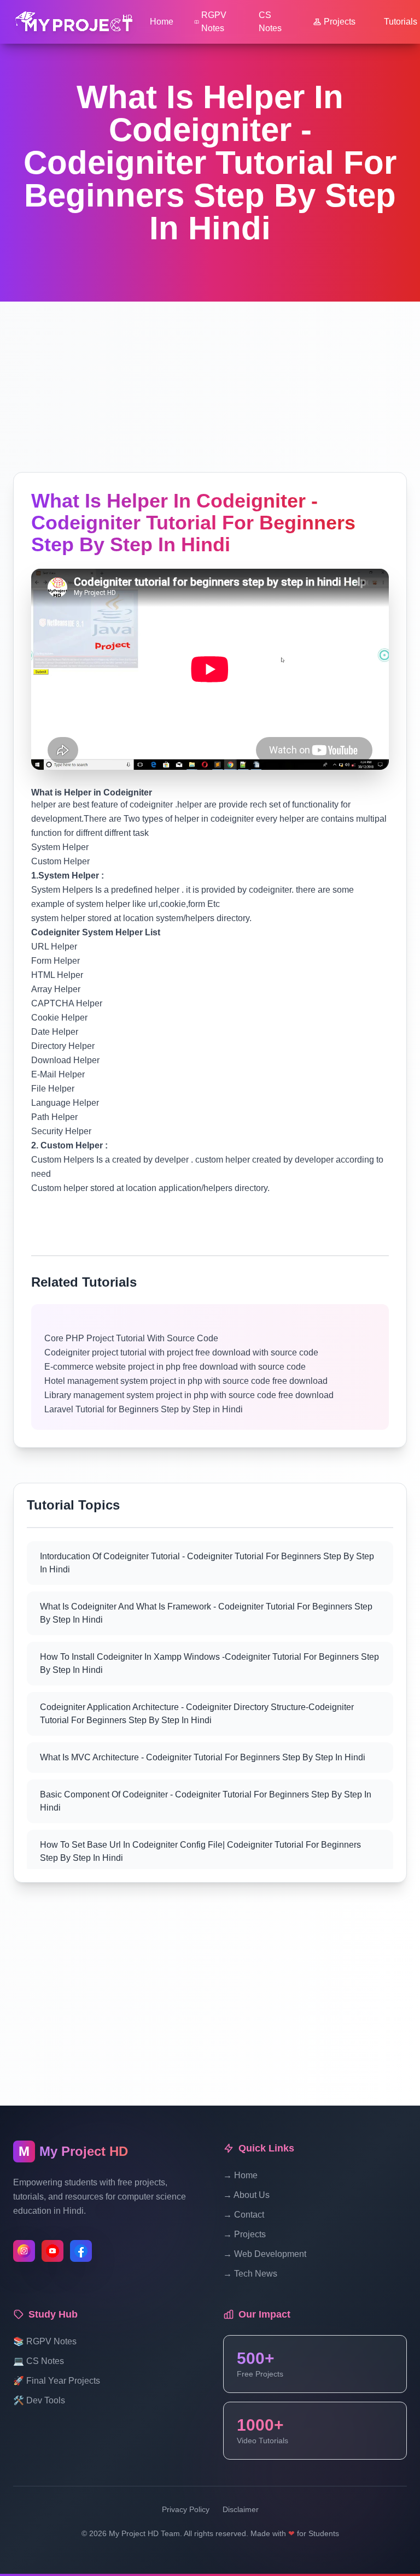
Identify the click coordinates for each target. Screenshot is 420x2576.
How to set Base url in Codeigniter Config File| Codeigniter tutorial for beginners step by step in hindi (200, 1851)
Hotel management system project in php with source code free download (186, 1381)
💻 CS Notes (39, 2361)
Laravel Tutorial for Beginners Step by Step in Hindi (144, 1409)
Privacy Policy (186, 2509)
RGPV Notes (214, 22)
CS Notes (270, 22)
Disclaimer (241, 2509)
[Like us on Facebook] (81, 2251)
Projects (340, 22)
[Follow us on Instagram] (24, 2251)
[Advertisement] (210, 378)
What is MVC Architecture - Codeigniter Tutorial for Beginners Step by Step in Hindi (203, 1757)
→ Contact (244, 2215)
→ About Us (246, 2195)
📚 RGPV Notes (45, 2341)
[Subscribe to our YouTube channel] (52, 2251)
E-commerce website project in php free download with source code (175, 1367)
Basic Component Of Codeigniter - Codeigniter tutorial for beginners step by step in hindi (206, 1801)
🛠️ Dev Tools (39, 2400)
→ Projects (244, 2234)
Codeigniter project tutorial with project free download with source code (182, 1352)
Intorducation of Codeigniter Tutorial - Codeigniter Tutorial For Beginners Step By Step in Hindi (207, 1563)
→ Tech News (250, 2274)
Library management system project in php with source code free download (189, 1395)
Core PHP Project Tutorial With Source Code (131, 1338)
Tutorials (401, 22)
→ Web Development (265, 2254)
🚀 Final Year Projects (57, 2381)
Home (162, 22)
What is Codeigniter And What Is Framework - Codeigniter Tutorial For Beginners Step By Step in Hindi (206, 1613)
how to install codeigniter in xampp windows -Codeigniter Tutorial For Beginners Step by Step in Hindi (209, 1663)
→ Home (240, 2175)
